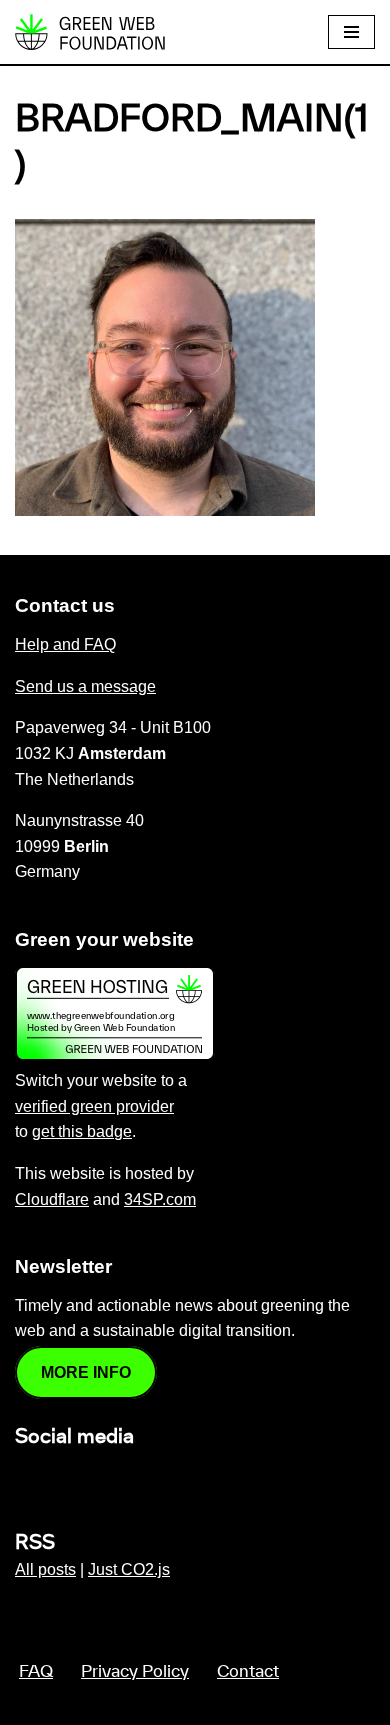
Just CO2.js (129, 1569)
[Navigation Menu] (351, 32)
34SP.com (160, 1199)
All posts (45, 1569)
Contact (248, 1672)
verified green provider (94, 1106)
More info (86, 1372)
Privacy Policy (135, 1672)
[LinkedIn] (27, 1479)
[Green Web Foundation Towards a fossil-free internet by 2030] (90, 32)
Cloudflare (52, 1199)
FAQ (36, 1672)
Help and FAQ (65, 644)
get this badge (82, 1131)
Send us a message (85, 686)
